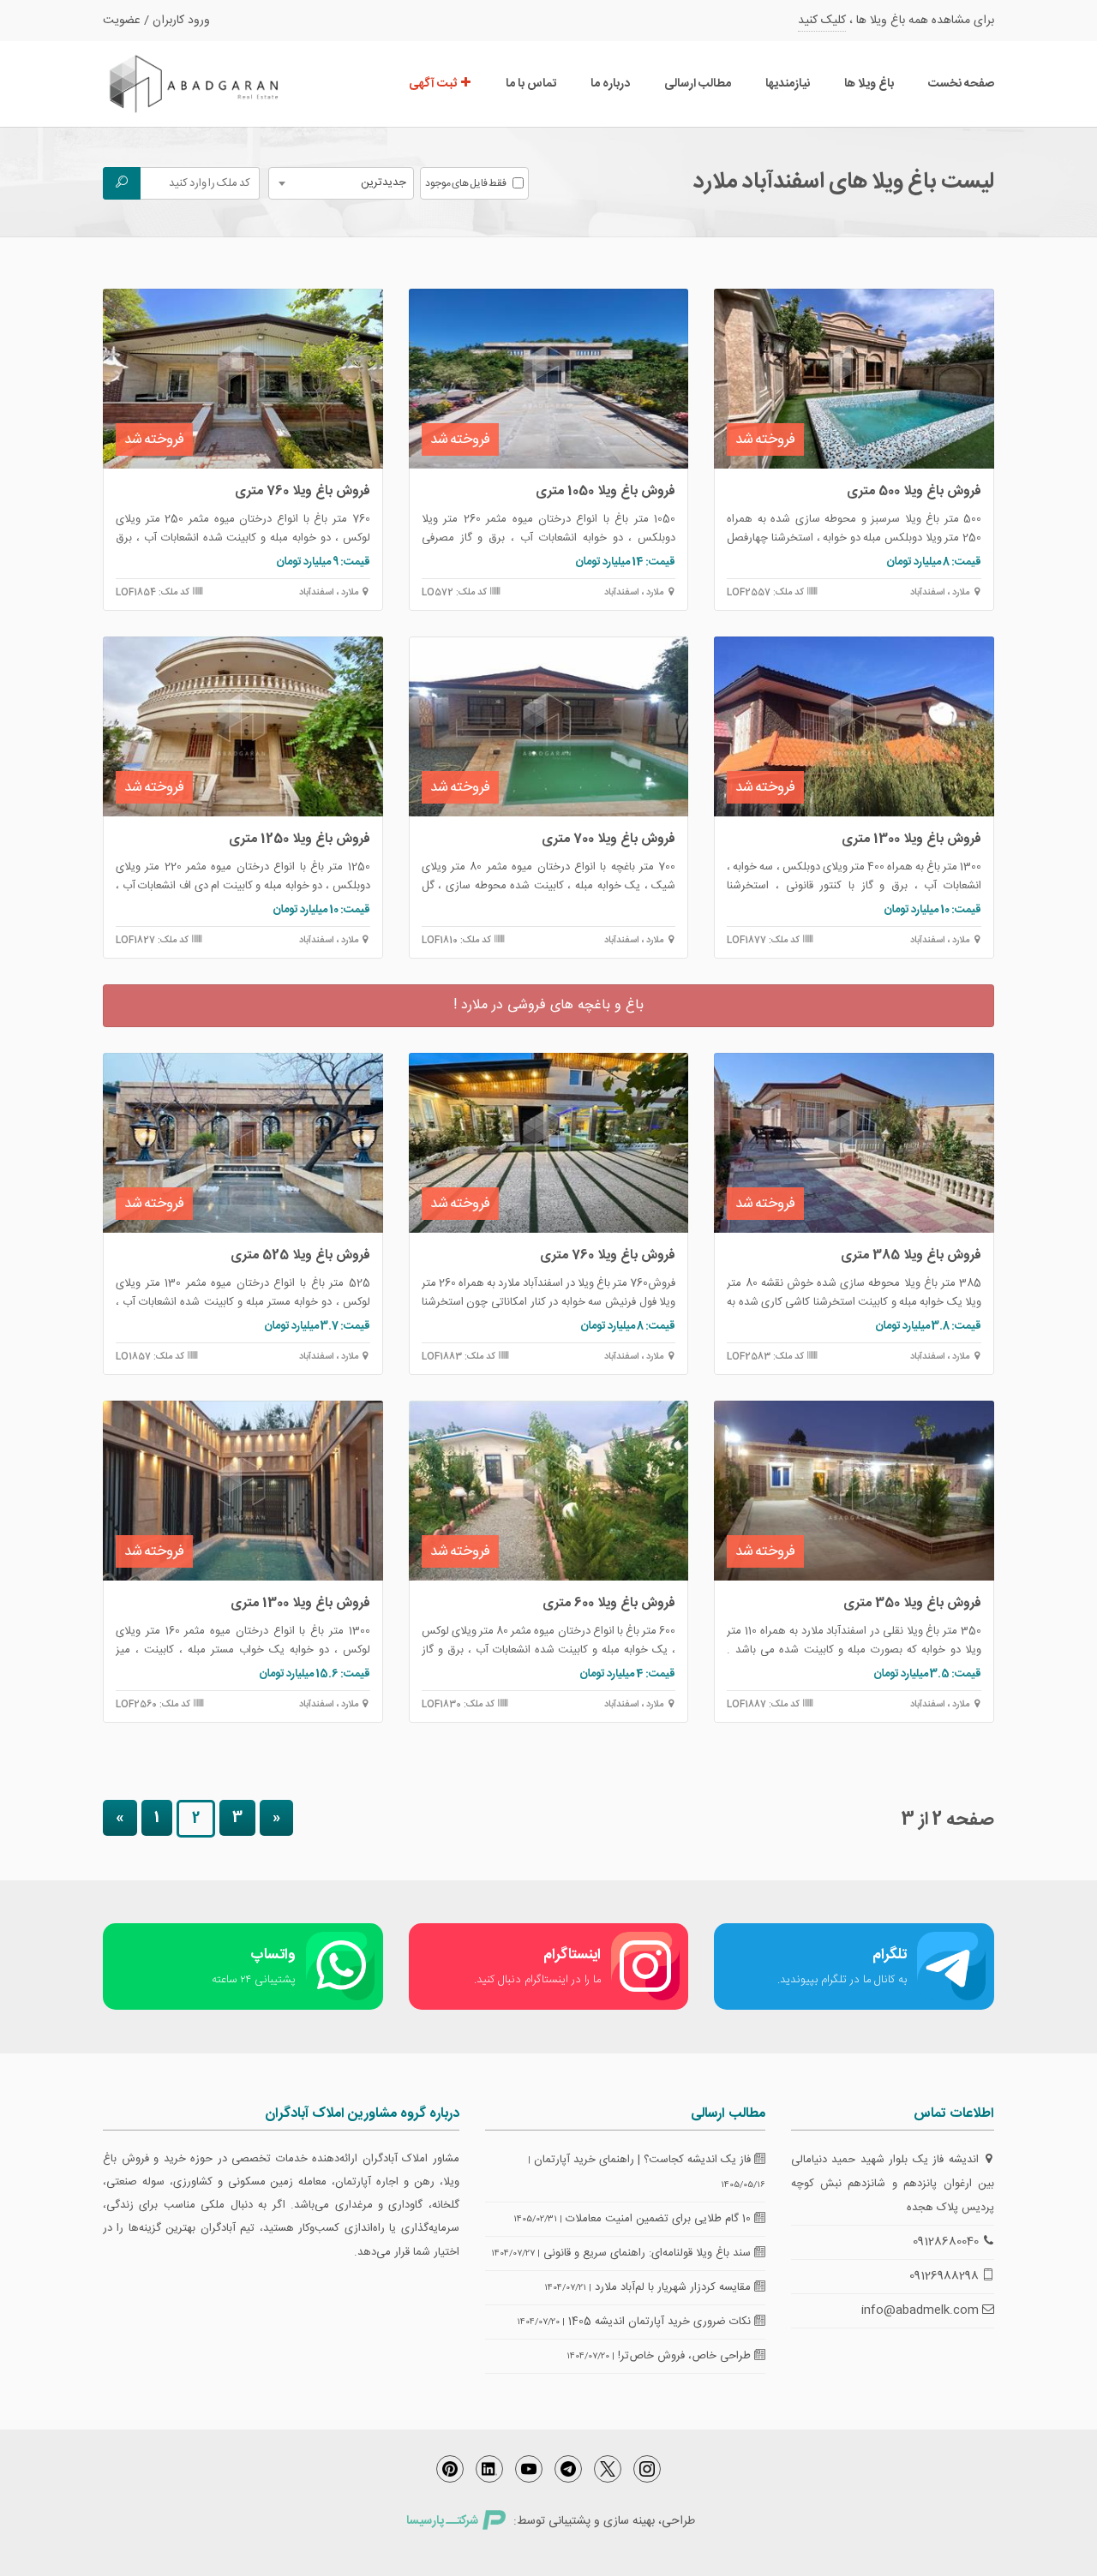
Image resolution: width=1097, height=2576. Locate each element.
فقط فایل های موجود (466, 183)
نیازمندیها (788, 84)
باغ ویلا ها (869, 84)
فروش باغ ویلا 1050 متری (605, 491)
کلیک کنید (822, 21)
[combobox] (341, 183)
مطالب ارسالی (698, 84)
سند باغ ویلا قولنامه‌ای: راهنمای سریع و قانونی (649, 2253)
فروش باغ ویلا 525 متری (300, 1255)
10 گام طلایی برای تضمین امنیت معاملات (660, 2219)
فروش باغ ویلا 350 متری (912, 1603)
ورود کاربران (181, 21)
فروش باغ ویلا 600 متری (609, 1603)
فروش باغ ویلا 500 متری (914, 491)
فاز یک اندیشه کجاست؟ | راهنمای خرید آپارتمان (644, 2160)
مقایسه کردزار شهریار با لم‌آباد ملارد (674, 2287)
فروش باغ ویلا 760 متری (303, 491)
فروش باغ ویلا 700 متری (608, 839)
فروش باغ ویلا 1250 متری (300, 839)
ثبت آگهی (434, 84)
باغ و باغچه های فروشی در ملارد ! (548, 1005)
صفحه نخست (961, 84)
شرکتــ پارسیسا (442, 2521)
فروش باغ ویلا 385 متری (911, 1255)
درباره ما (610, 84)
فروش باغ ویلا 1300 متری (911, 839)
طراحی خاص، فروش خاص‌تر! (686, 2356)
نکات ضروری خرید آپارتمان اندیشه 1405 (661, 2322)
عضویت (122, 21)
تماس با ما (531, 84)
